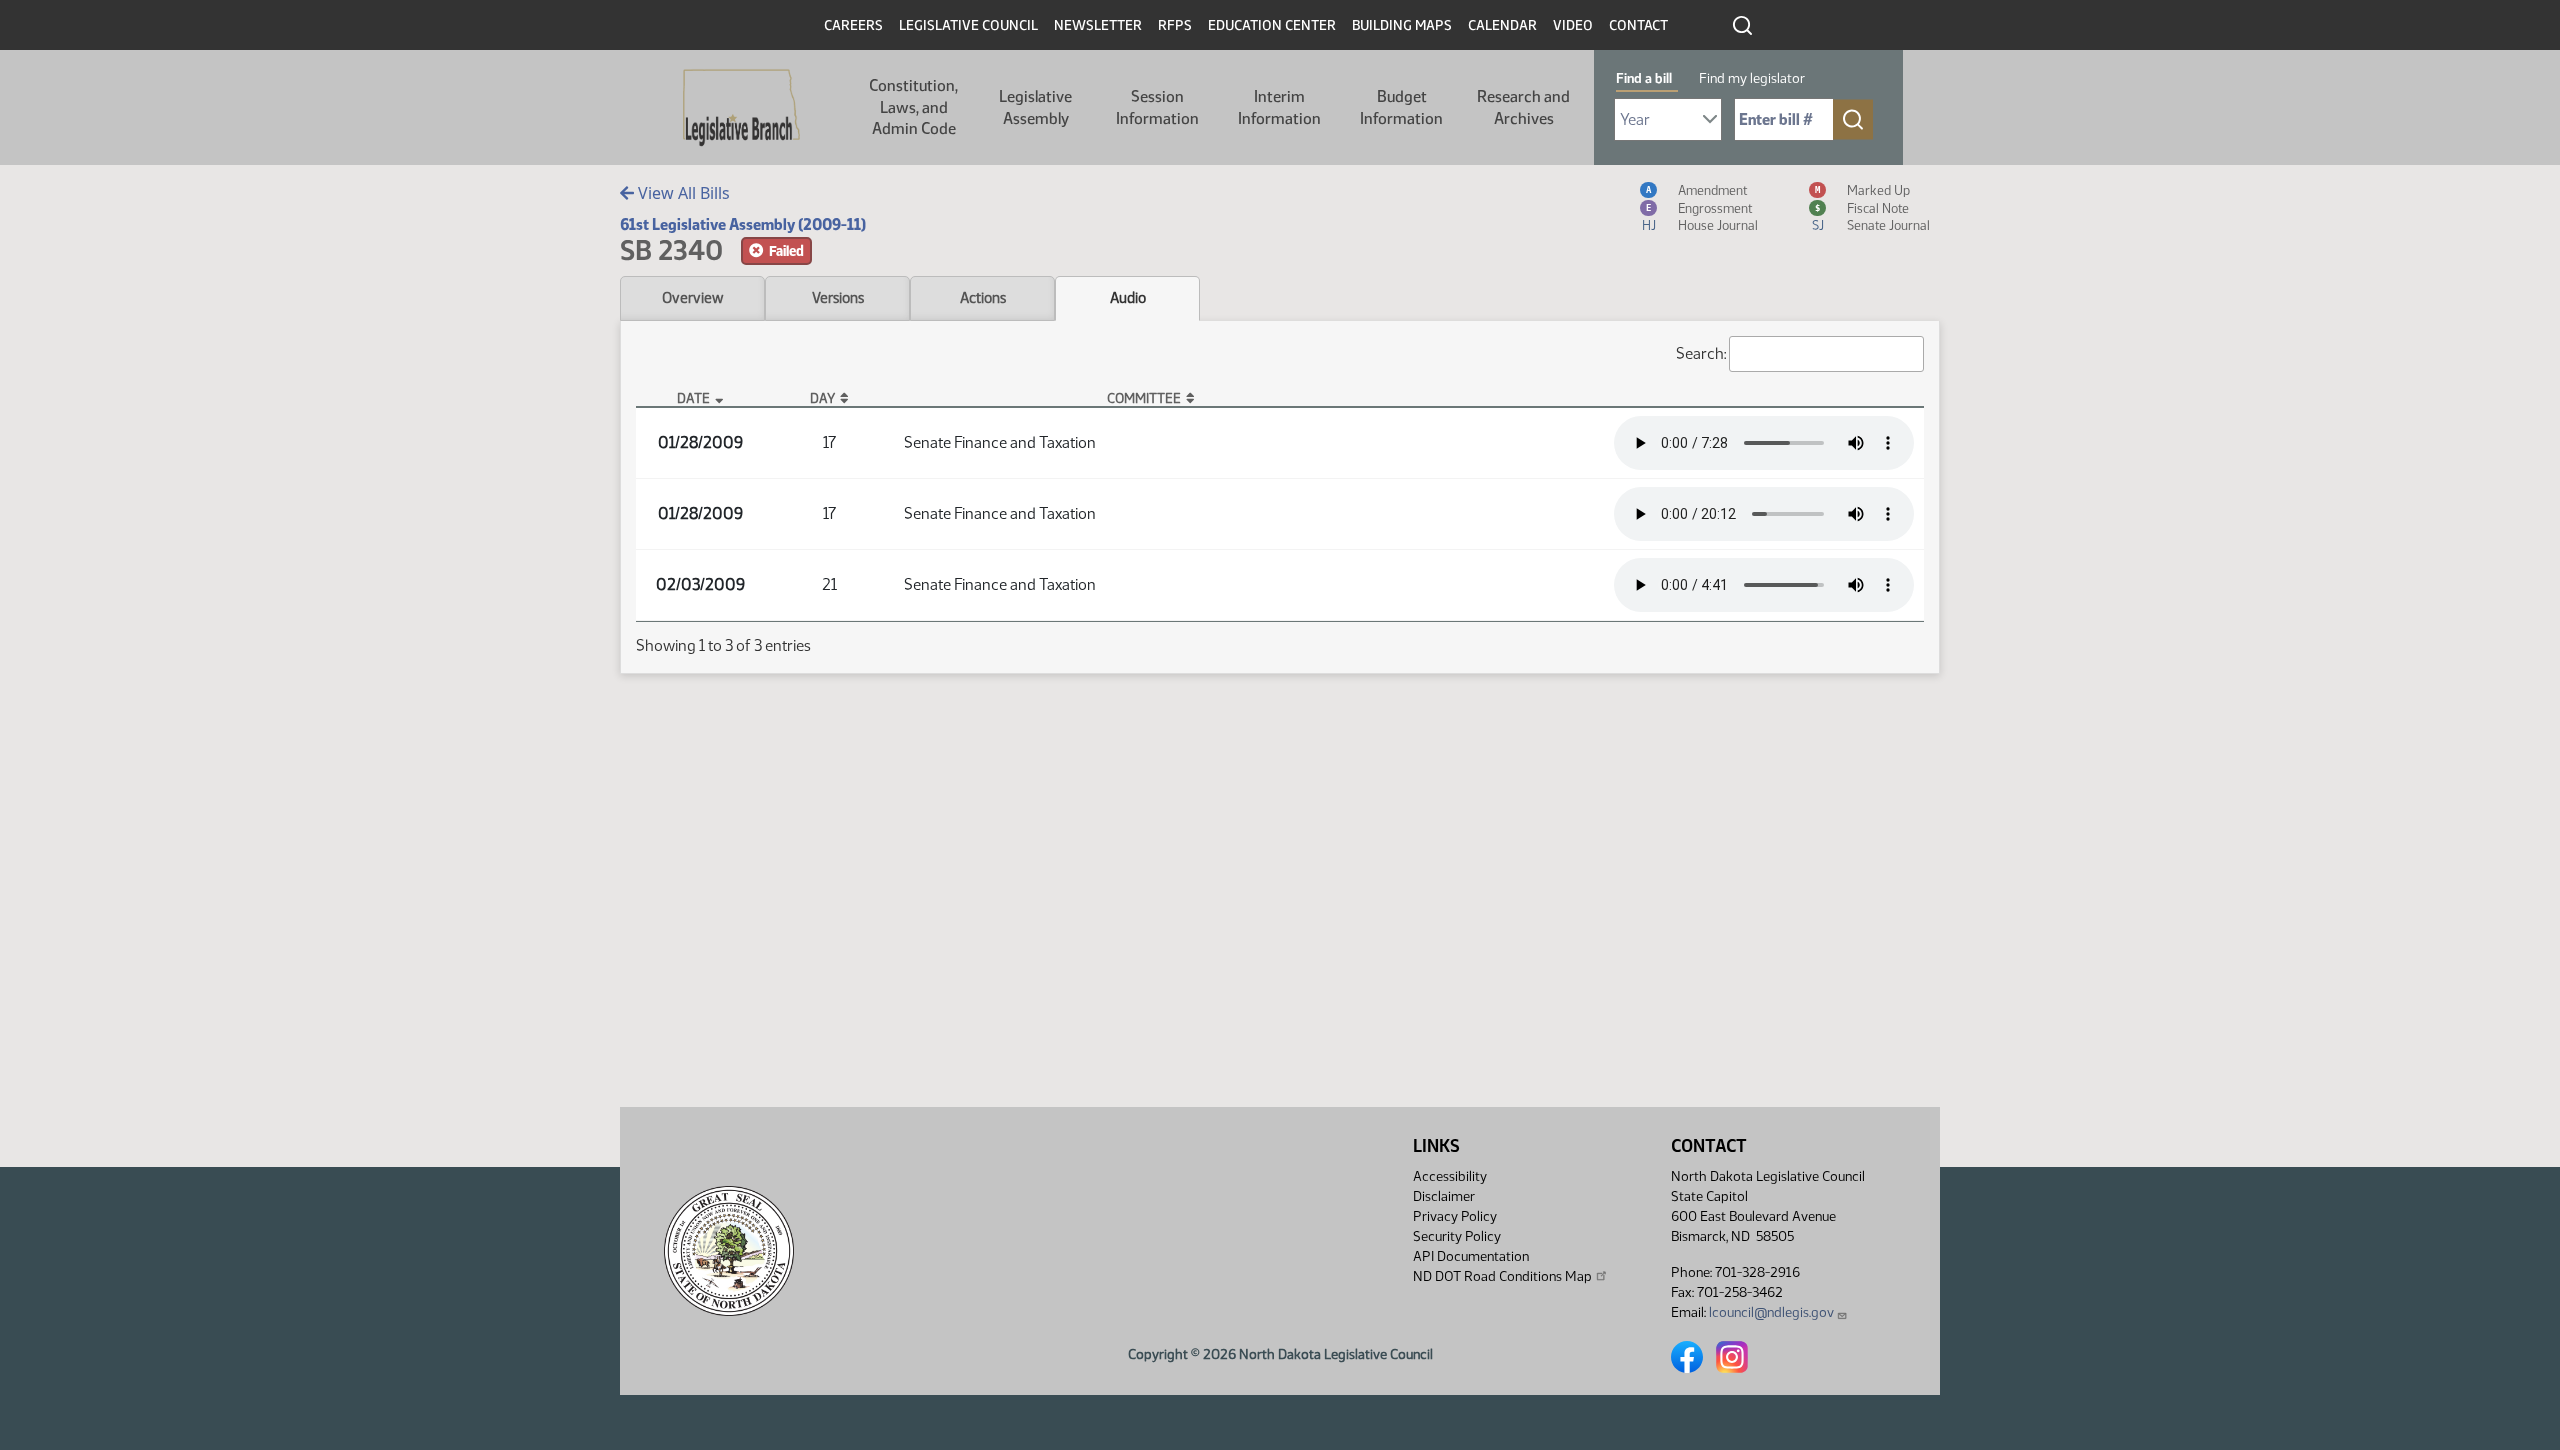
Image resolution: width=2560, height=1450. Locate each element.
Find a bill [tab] (1644, 78)
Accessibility (1450, 1176)
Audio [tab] (1128, 298)
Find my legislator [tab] (1752, 78)
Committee (1144, 398)
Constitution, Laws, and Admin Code (913, 107)
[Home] (741, 108)
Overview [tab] (692, 298)
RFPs (1175, 25)
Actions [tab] (983, 298)
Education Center (1272, 25)
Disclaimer (1444, 1196)
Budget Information (1401, 107)
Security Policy (1457, 1236)
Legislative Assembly (1035, 107)
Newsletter (1098, 25)
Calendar (1502, 25)
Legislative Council (968, 25)
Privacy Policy (1455, 1216)
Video (1573, 25)
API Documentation (1471, 1256)
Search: (1701, 353)
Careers (853, 25)
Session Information (1157, 107)
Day (822, 398)
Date (693, 398)
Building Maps (1402, 25)
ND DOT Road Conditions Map (1502, 1276)
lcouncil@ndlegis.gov (1771, 1312)
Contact (1638, 25)
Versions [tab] (838, 298)
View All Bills (682, 193)
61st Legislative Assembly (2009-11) (743, 224)
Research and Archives (1523, 107)
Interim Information (1279, 107)
